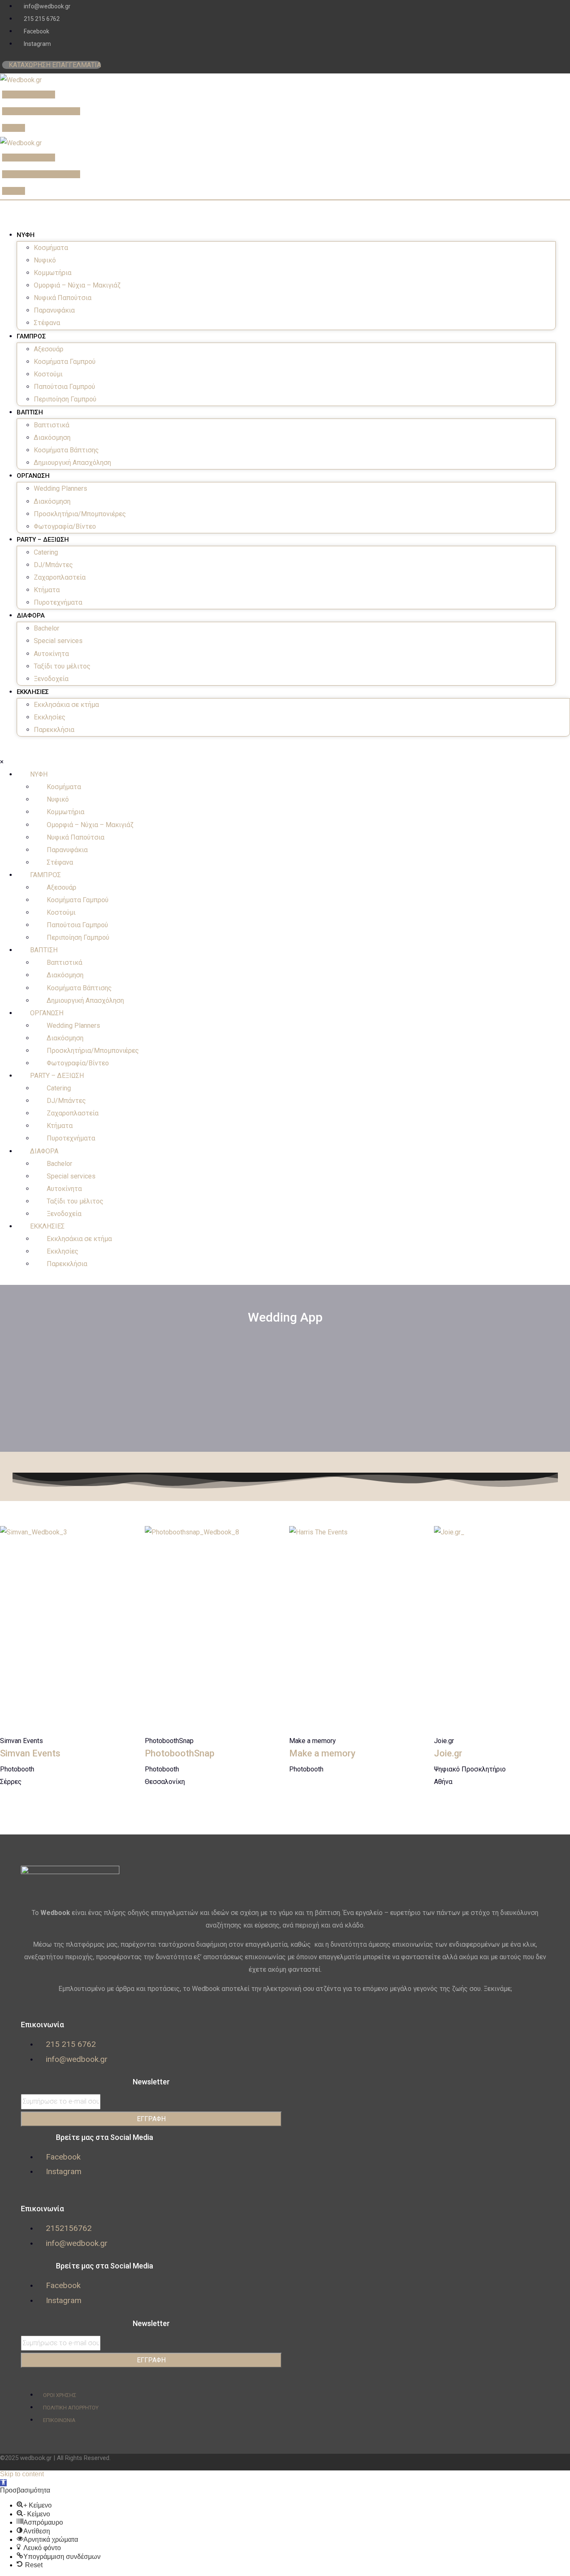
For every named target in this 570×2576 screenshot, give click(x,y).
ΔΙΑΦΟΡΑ (31, 616)
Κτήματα (47, 590)
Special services (58, 641)
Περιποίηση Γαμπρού (65, 399)
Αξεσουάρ (49, 349)
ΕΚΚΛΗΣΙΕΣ (33, 692)
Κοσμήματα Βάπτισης (66, 450)
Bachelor (47, 628)
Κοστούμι (48, 374)
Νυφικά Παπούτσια (63, 298)
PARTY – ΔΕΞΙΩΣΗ (43, 540)
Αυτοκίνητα (51, 654)
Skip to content (22, 2474)
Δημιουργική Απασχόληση (72, 463)
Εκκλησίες (50, 717)
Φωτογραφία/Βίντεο (65, 526)
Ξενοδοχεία (51, 679)
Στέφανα (47, 323)
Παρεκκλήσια (54, 730)
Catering (46, 552)
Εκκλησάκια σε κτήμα (66, 705)
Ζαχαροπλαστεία (60, 577)
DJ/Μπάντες (53, 565)
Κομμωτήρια (53, 273)
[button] (3, 2483)
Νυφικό (45, 260)
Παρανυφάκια (54, 310)
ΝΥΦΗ (26, 235)
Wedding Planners (61, 488)
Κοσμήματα (51, 248)
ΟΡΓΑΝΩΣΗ (33, 476)
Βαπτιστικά (52, 425)
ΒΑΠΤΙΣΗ (30, 412)
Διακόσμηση (52, 438)
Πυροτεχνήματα (58, 602)
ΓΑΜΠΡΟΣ (31, 336)
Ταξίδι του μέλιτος (62, 666)
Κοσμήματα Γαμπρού (65, 362)
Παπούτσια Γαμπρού (64, 387)
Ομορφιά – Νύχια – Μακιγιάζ (77, 285)
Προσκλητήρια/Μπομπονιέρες (80, 514)
